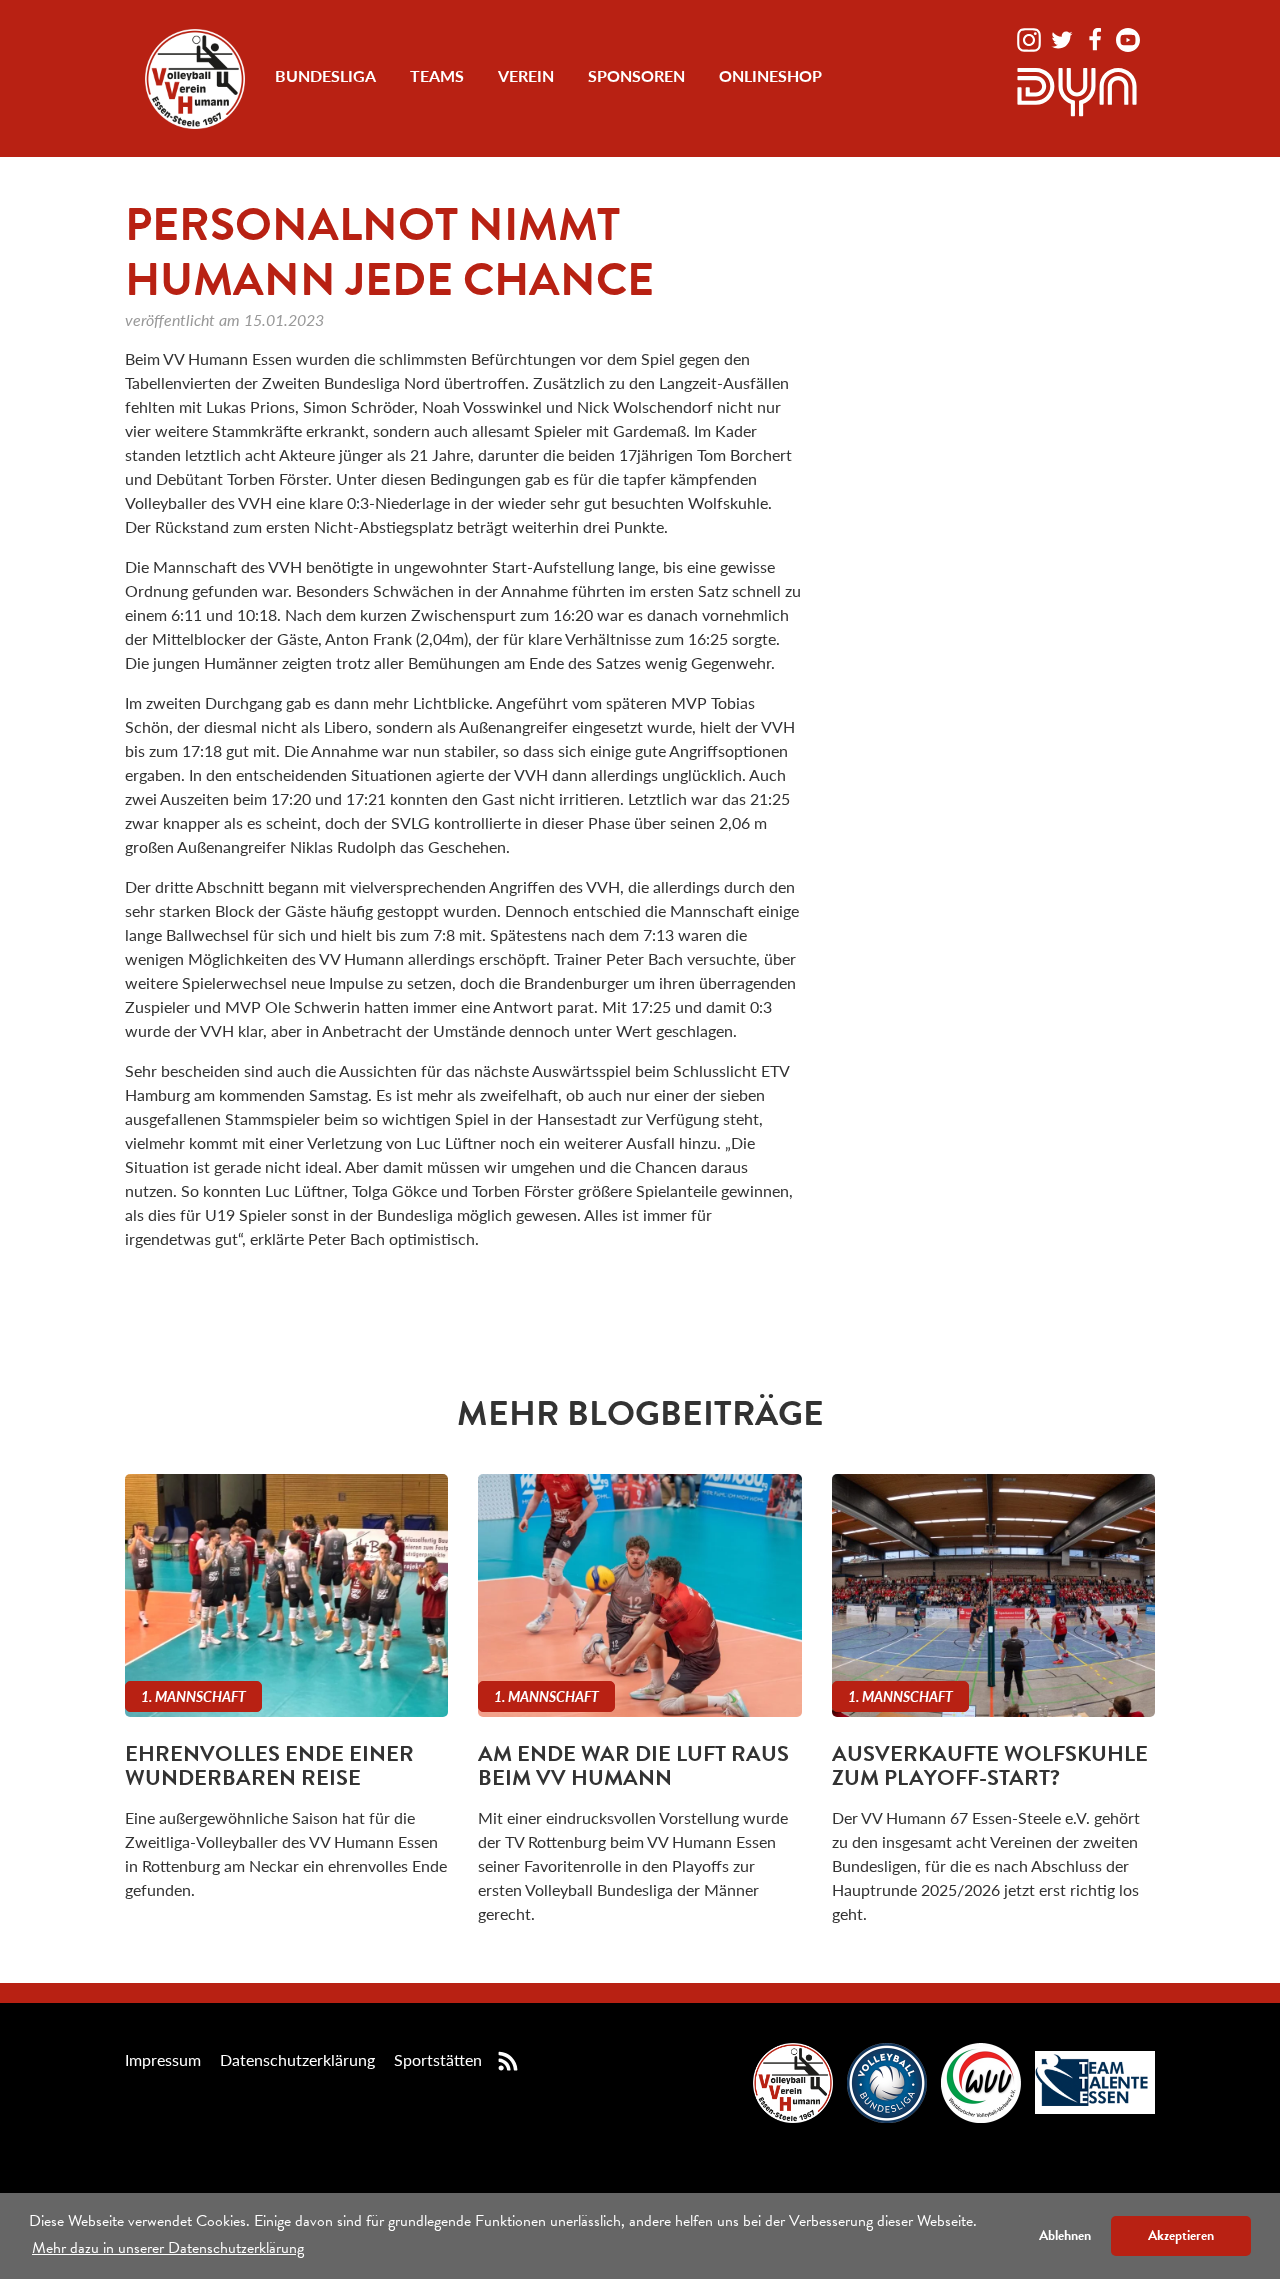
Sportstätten (438, 2059)
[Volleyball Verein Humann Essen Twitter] (1064, 37)
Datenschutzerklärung (297, 2059)
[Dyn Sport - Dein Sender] (1077, 89)
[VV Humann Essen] (195, 79)
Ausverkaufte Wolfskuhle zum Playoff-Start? (990, 1766)
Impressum (163, 2059)
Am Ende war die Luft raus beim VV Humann (633, 1766)
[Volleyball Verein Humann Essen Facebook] (1097, 37)
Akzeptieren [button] (1181, 2235)
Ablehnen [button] (1065, 2235)
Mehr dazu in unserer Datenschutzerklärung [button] (168, 2248)
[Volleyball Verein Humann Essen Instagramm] (1031, 37)
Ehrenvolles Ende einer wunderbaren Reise (269, 1766)
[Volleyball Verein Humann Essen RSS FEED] (508, 2059)
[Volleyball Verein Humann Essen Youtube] (1128, 37)
